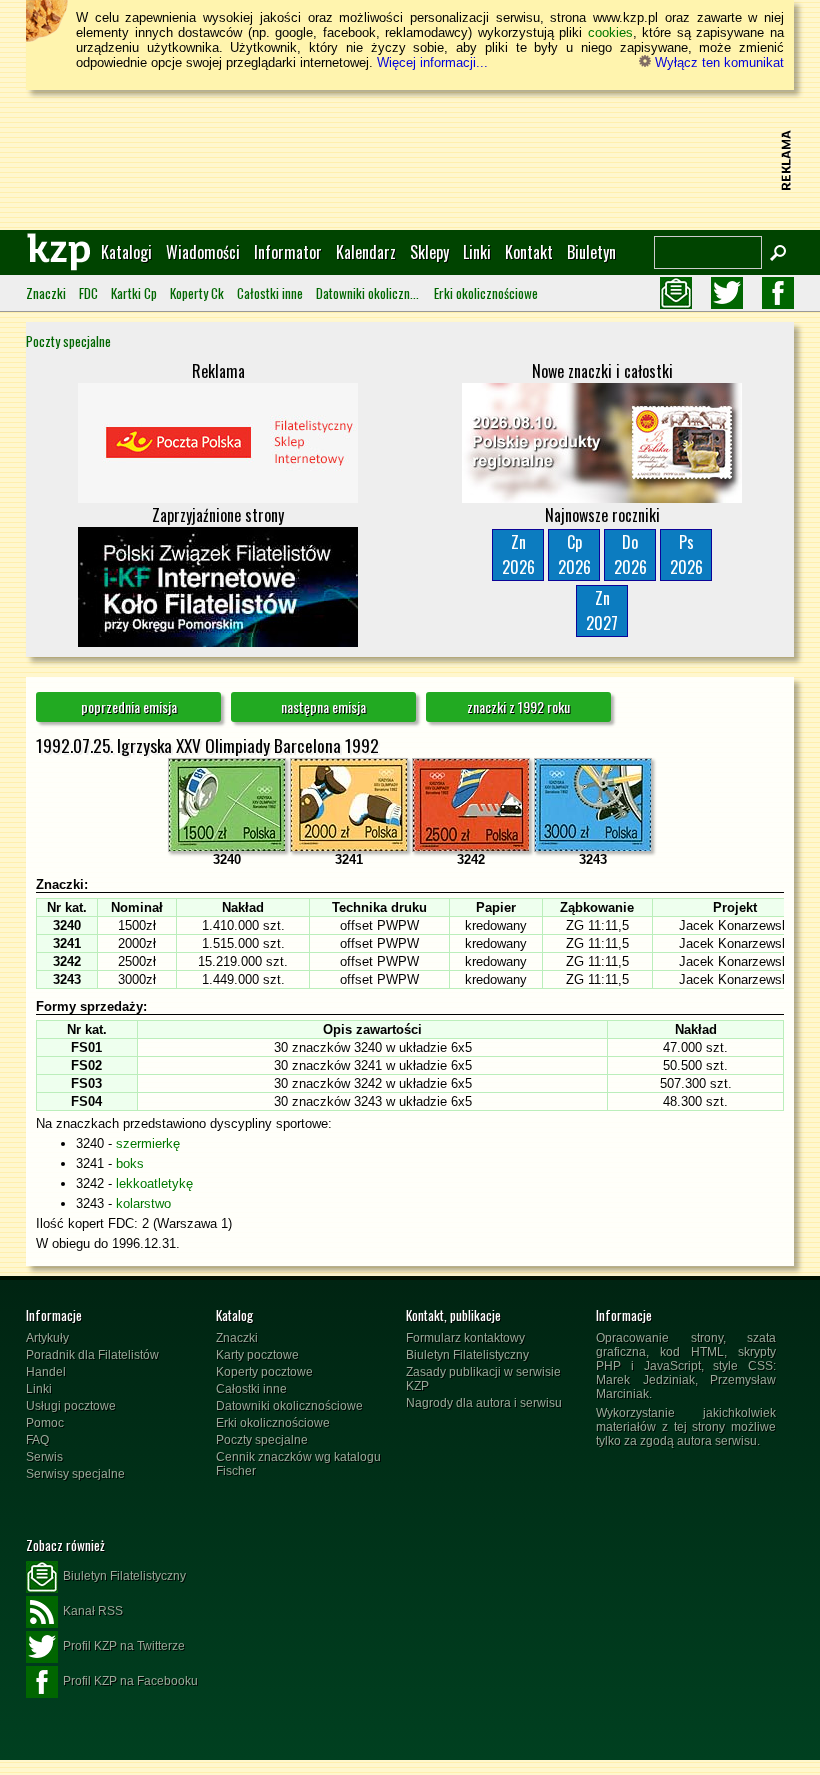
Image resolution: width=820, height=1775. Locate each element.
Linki (477, 252)
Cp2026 (574, 554)
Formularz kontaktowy (465, 1338)
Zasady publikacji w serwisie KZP (483, 1379)
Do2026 (630, 554)
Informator (288, 252)
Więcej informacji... (432, 62)
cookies (610, 32)
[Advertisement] (410, 160)
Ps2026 (686, 554)
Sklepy (429, 252)
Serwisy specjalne (75, 1474)
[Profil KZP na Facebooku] (778, 293)
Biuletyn (591, 252)
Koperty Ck (197, 293)
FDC (88, 293)
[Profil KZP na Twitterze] (727, 293)
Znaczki (46, 293)
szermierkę (148, 1143)
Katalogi (126, 252)
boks (130, 1163)
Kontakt (529, 252)
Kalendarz (366, 252)
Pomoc (45, 1423)
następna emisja (323, 706)
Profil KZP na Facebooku (130, 1681)
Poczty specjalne (68, 341)
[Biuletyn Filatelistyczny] (676, 293)
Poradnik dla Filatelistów (92, 1355)
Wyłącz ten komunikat (717, 62)
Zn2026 (518, 554)
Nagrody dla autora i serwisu (484, 1403)
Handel (46, 1372)
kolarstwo (143, 1203)
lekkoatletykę (154, 1183)
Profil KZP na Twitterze (124, 1646)
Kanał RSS (93, 1611)
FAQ (37, 1440)
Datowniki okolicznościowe (368, 293)
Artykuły (47, 1338)
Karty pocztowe (257, 1355)
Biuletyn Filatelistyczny (467, 1355)
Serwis (44, 1457)
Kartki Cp (134, 293)
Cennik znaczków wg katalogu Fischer (298, 1464)
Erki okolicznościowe (486, 293)
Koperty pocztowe (264, 1372)
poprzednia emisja (129, 706)
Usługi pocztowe (71, 1406)
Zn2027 (602, 610)
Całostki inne (270, 293)
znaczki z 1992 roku (518, 706)
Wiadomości (203, 252)
